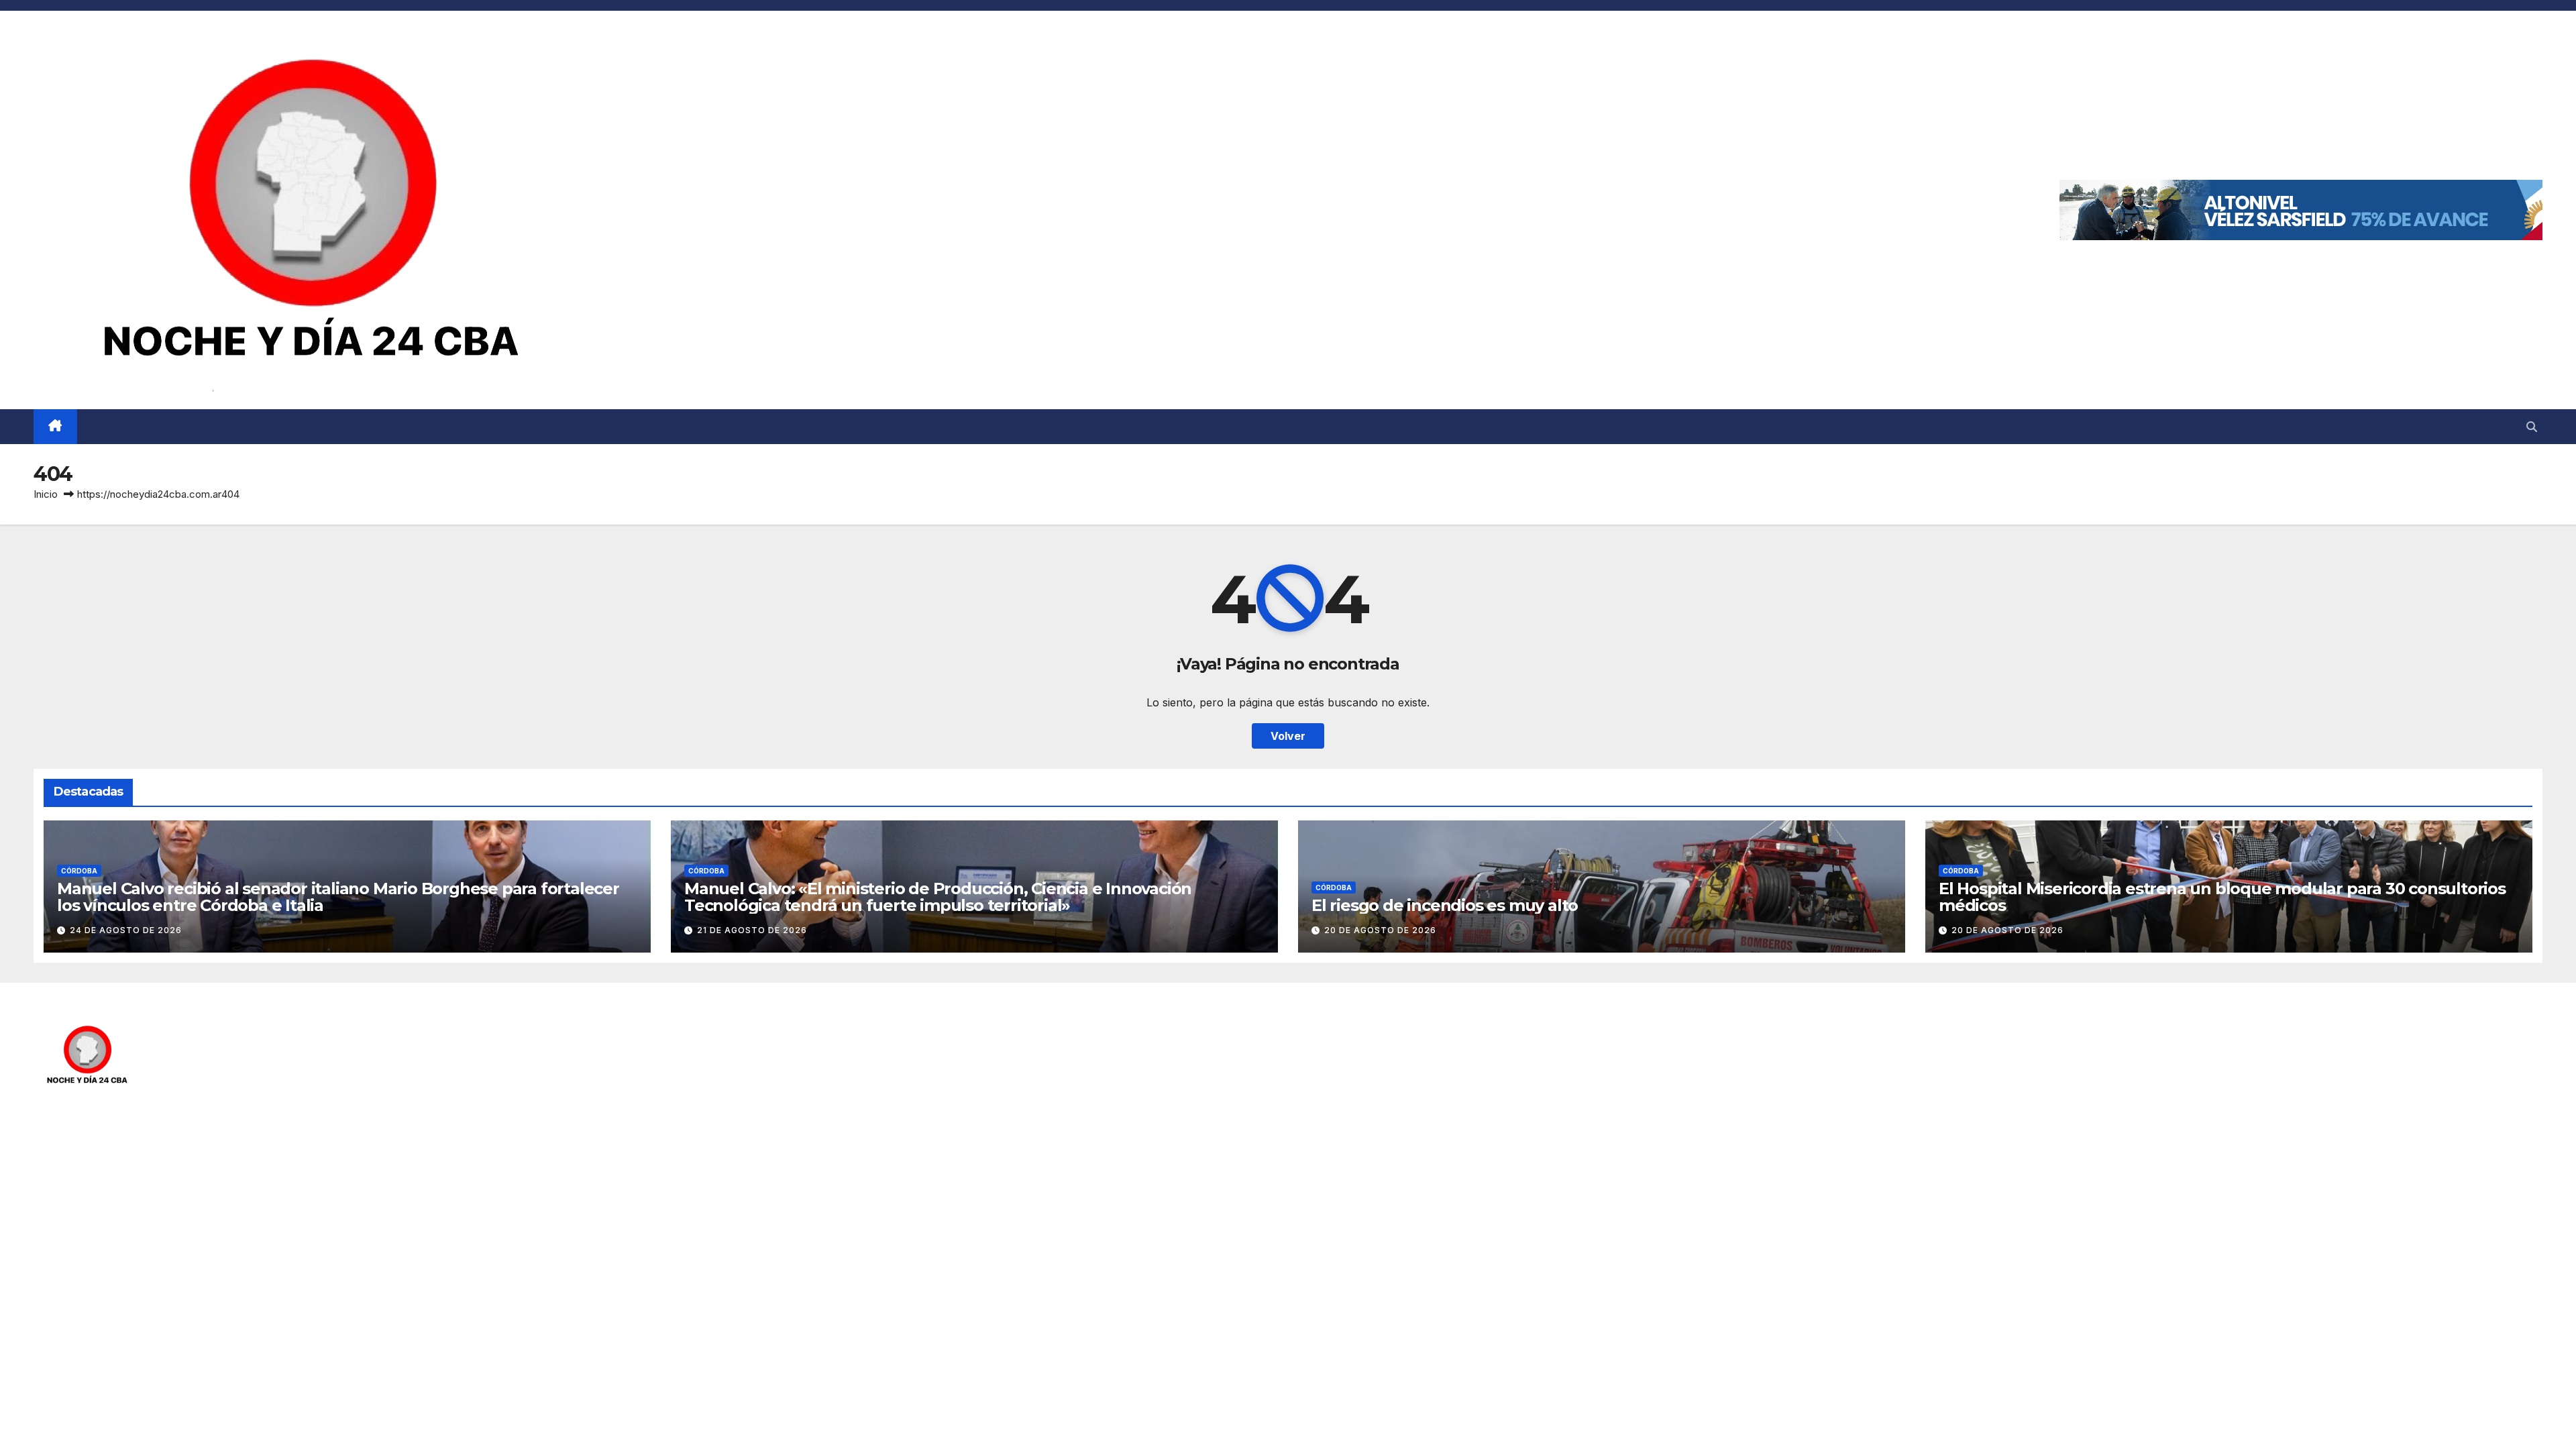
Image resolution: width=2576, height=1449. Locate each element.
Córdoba (79, 871)
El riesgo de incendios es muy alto (1445, 905)
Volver (1288, 736)
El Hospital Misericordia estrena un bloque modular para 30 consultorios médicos (2222, 897)
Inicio (46, 494)
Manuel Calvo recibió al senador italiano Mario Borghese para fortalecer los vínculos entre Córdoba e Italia (338, 897)
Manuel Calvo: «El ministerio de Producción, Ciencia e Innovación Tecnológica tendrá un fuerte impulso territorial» (938, 897)
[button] (2532, 427)
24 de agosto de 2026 (126, 930)
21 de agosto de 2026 (752, 930)
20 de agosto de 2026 (1380, 930)
